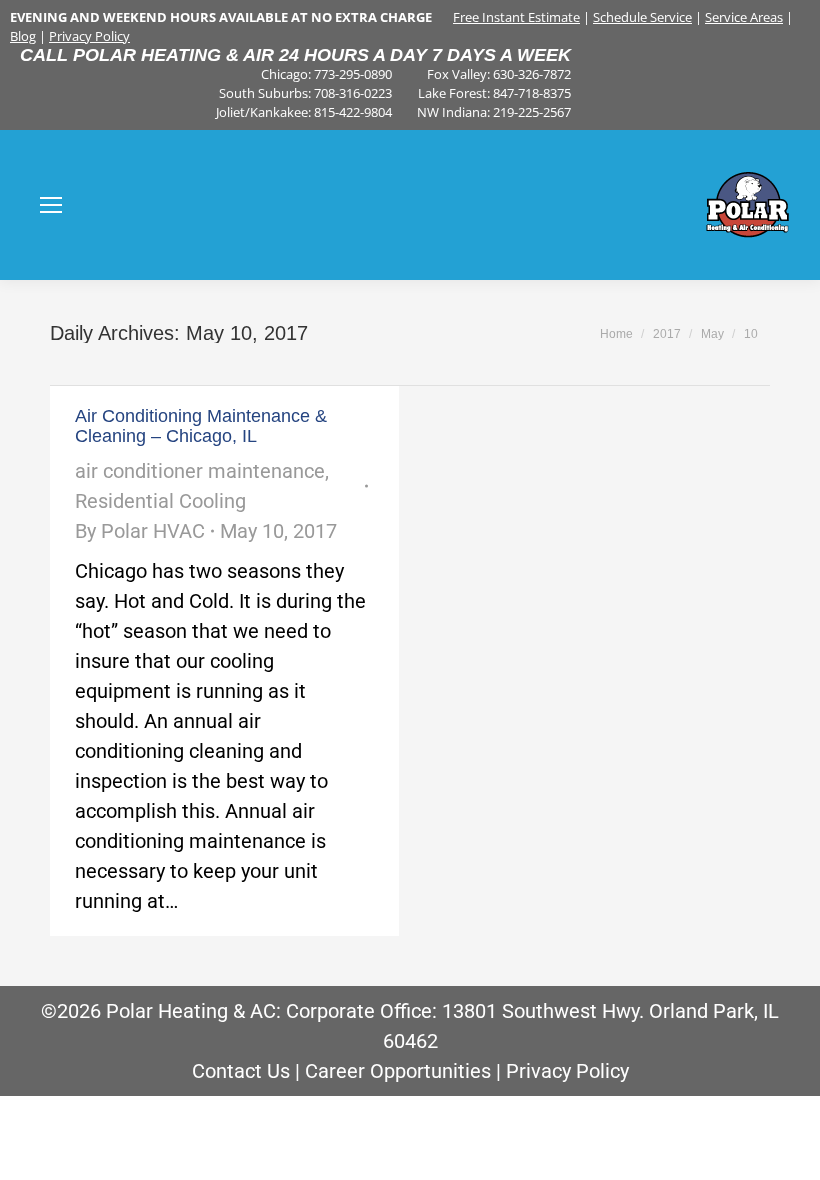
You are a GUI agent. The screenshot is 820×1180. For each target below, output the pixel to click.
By (140, 531)
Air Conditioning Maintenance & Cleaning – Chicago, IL (201, 426)
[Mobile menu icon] (51, 205)
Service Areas (744, 17)
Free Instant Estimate (516, 17)
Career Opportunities (398, 1071)
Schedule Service (642, 17)
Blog (23, 36)
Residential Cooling (160, 501)
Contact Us (241, 1071)
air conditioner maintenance (200, 471)
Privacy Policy (89, 36)
